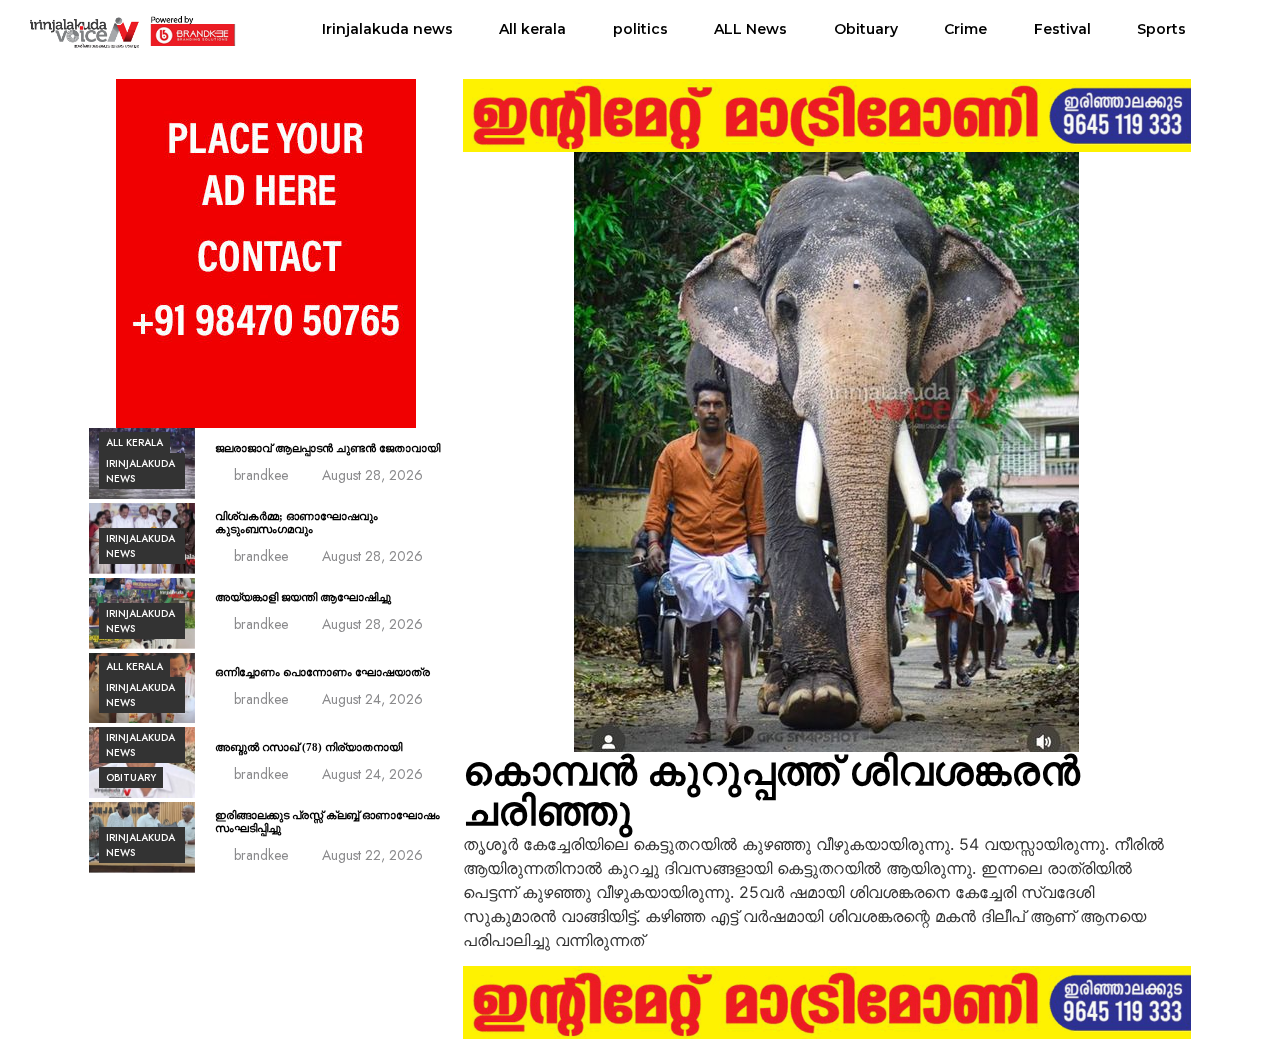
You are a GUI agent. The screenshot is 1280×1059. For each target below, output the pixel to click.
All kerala (532, 29)
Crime (965, 29)
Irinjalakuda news (387, 29)
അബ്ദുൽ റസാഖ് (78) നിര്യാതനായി (308, 747)
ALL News (750, 29)
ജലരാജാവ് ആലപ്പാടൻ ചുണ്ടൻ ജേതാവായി (327, 448)
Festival (1062, 29)
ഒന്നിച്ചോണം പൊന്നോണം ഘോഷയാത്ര (322, 672)
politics (640, 29)
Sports (1161, 29)
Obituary (866, 29)
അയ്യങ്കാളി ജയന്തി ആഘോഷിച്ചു (303, 597)
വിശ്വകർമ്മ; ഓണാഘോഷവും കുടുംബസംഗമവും (296, 522)
